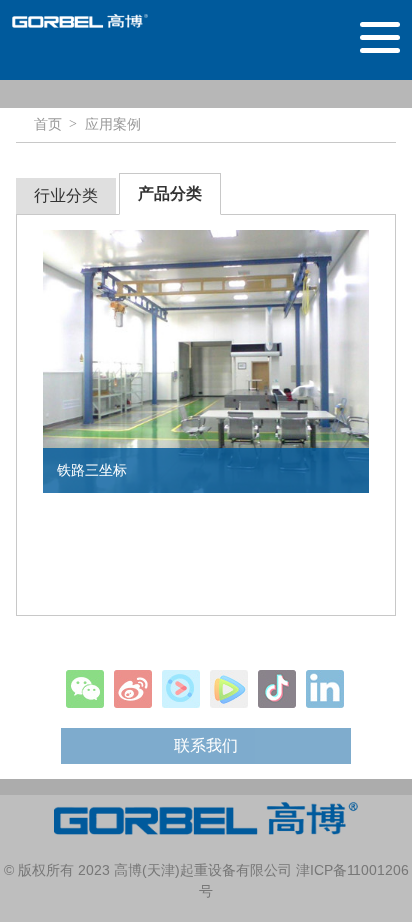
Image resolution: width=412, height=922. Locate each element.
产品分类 (170, 193)
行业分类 (66, 195)
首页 (48, 124)
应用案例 (113, 124)
